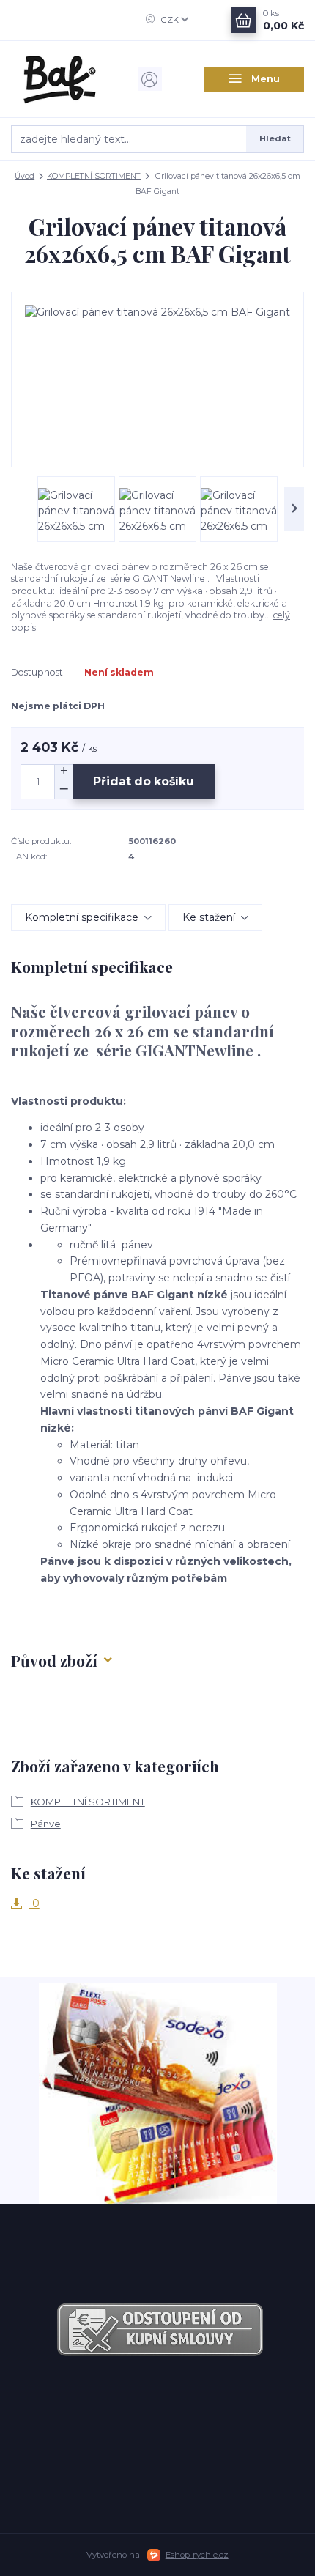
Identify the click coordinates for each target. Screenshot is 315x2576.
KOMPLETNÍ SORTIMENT (94, 176)
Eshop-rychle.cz (197, 2555)
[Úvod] (61, 79)
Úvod (25, 176)
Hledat (275, 138)
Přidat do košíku (144, 781)
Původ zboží (54, 1660)
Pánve (46, 1824)
